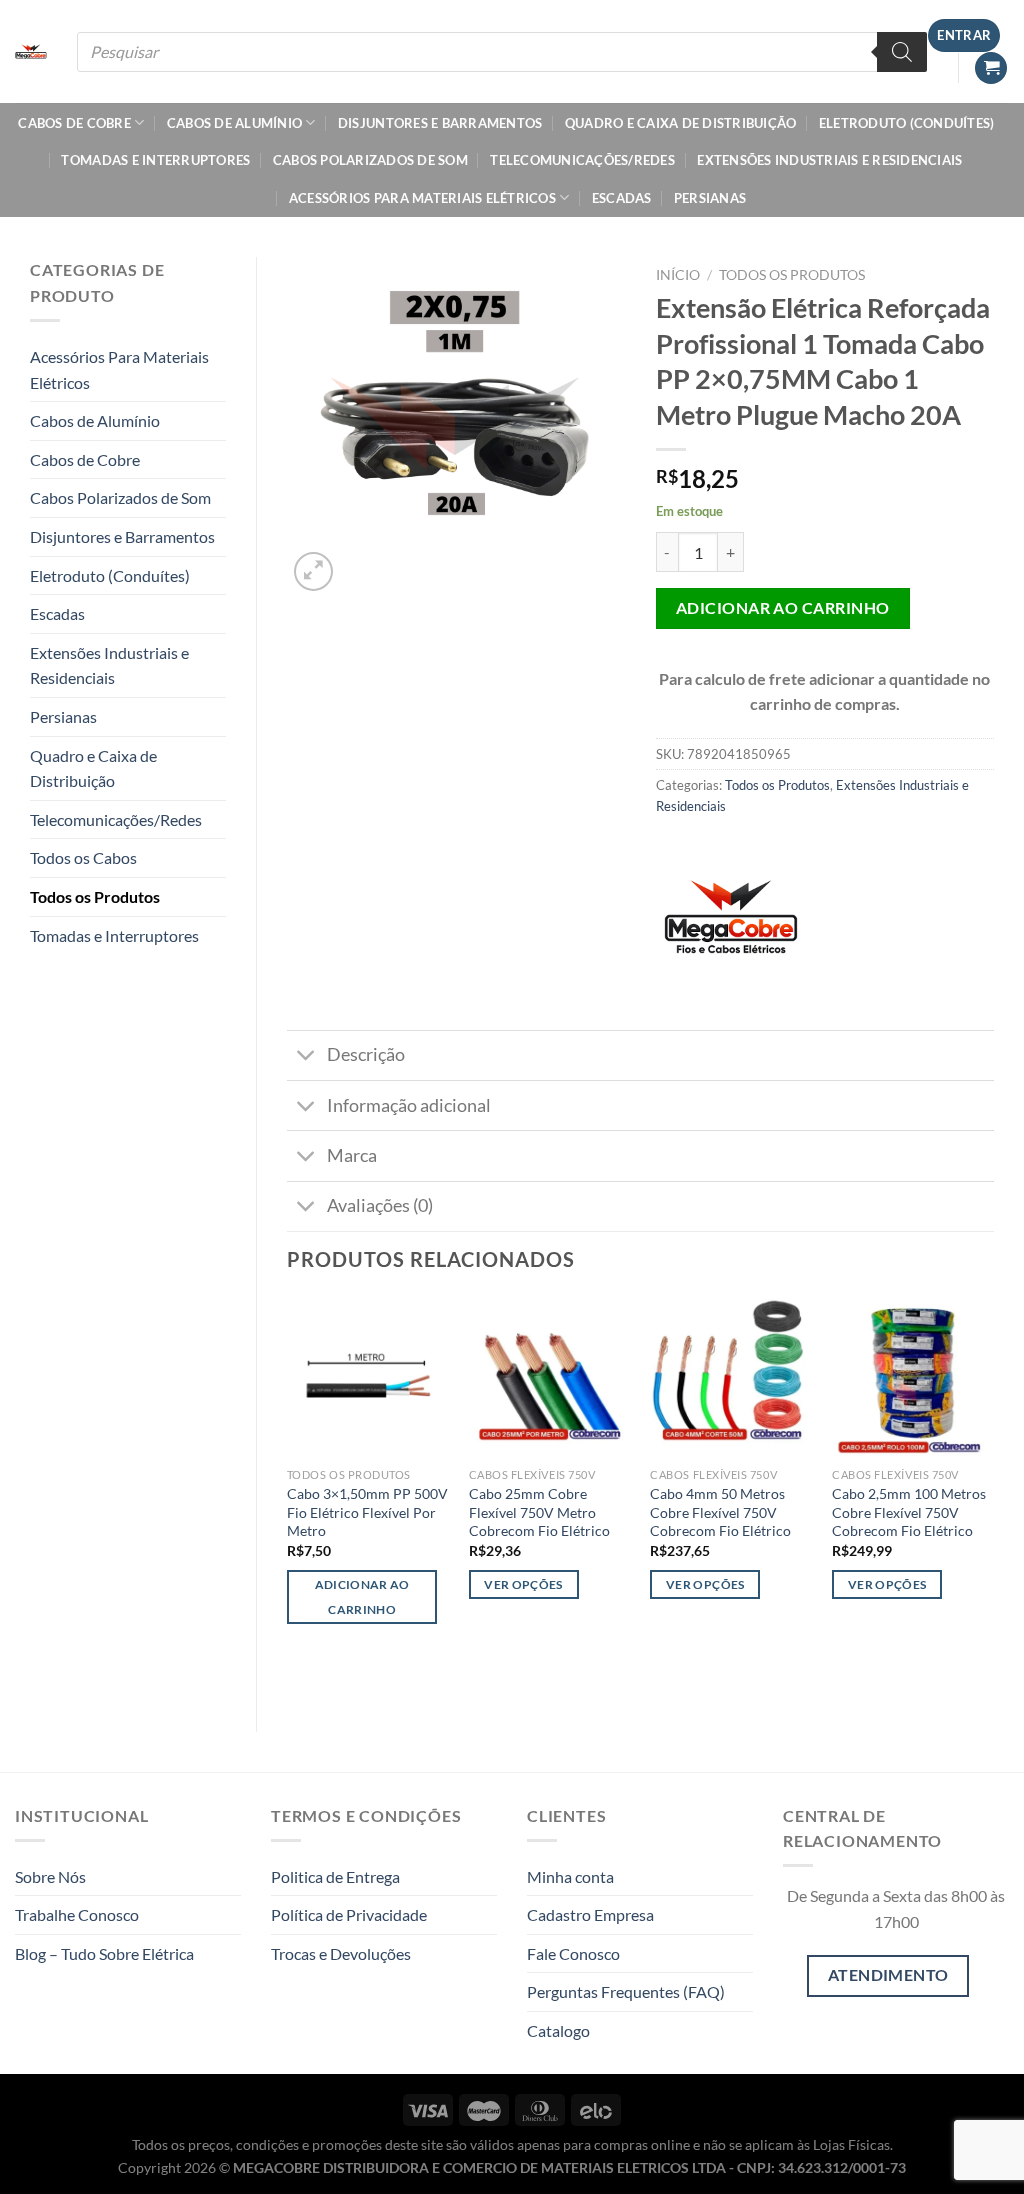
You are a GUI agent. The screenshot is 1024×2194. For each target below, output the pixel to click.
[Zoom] (313, 571)
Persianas (710, 198)
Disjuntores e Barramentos (440, 123)
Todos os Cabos (83, 857)
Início (678, 275)
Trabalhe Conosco (77, 1914)
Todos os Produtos (95, 896)
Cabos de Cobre (74, 123)
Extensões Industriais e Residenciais (829, 160)
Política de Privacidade (349, 1914)
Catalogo (558, 2030)
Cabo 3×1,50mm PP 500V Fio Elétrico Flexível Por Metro (367, 1512)
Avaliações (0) (380, 1205)
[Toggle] (306, 1057)
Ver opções (523, 1584)
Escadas (622, 198)
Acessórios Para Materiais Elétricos (422, 198)
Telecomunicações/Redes (582, 160)
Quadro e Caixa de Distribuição (681, 123)
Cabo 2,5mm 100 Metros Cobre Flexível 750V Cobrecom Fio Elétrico (909, 1512)
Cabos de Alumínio (234, 123)
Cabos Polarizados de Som (370, 160)
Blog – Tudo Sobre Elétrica (104, 1953)
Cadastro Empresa (590, 1914)
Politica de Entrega (335, 1876)
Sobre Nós (50, 1876)
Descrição (366, 1054)
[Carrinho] (991, 68)
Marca (352, 1155)
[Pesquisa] (902, 52)
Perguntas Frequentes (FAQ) (626, 1991)
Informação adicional (409, 1105)
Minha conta (570, 1876)
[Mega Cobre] (731, 925)
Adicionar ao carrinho (783, 607)
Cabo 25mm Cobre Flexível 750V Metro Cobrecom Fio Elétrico (539, 1512)
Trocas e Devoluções (341, 1953)
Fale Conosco (573, 1953)
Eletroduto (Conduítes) (907, 123)
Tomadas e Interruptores (155, 160)
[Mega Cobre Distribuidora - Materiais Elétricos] (31, 51)
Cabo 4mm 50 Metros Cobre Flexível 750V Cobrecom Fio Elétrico (720, 1512)
